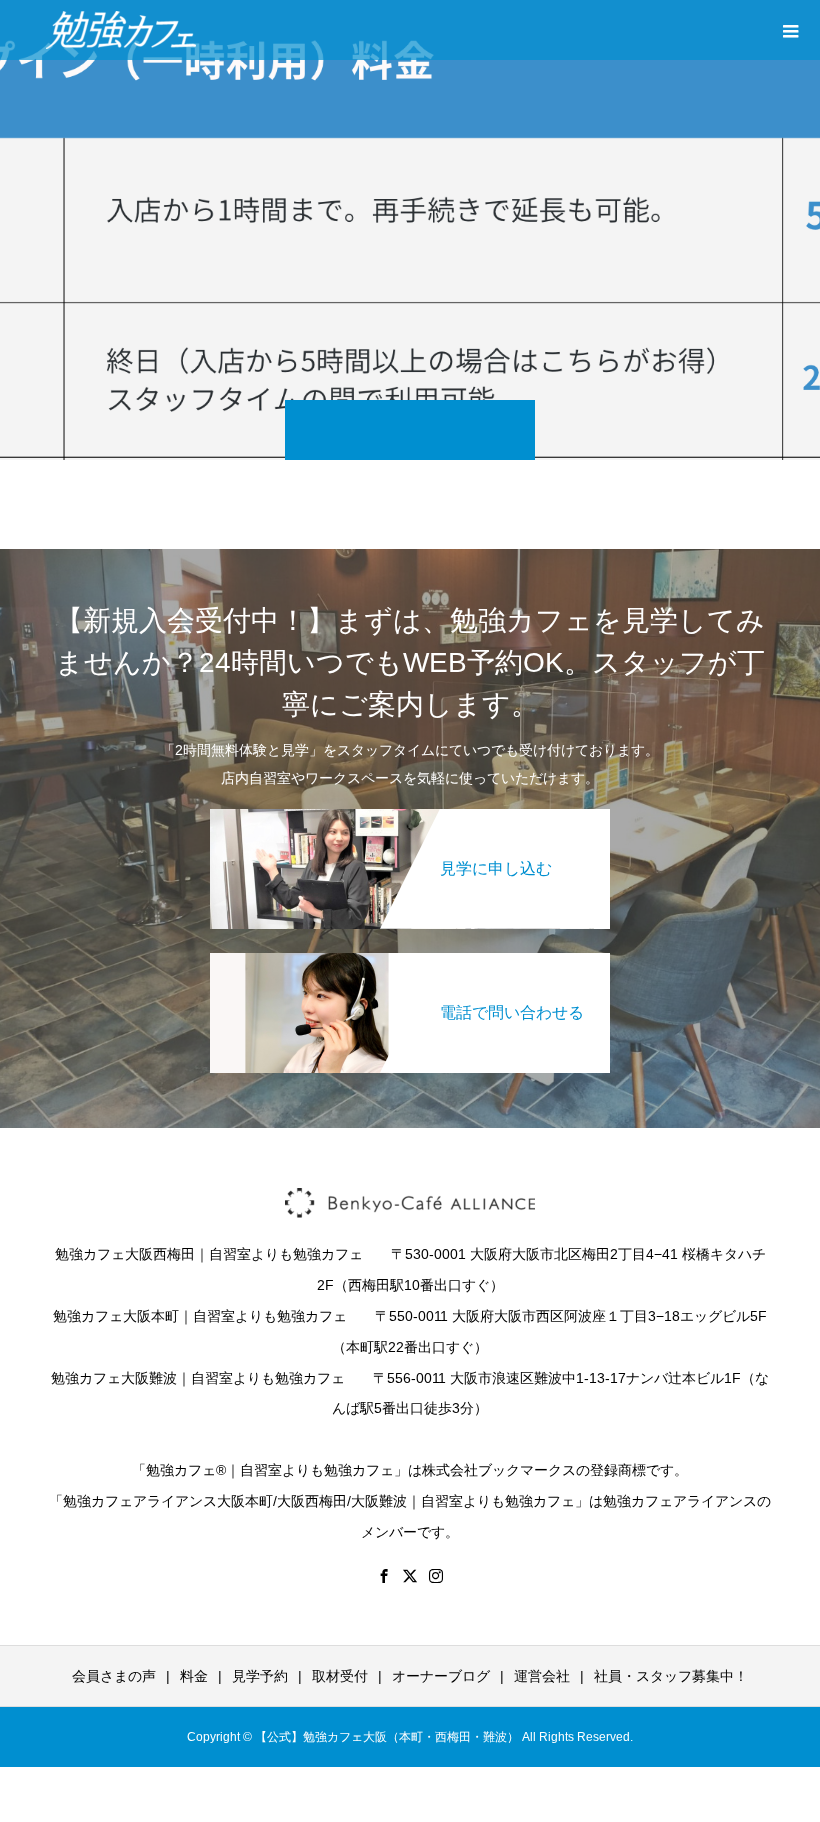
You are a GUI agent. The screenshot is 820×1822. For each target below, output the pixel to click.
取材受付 (340, 1676)
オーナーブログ (441, 1676)
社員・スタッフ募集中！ (671, 1676)
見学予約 (260, 1676)
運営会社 (542, 1676)
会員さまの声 (114, 1676)
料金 (194, 1676)
